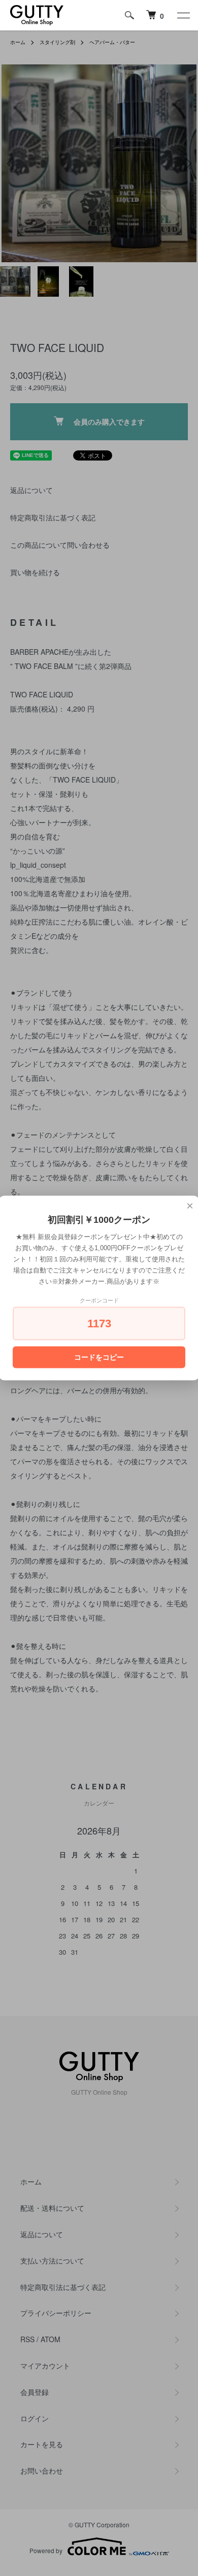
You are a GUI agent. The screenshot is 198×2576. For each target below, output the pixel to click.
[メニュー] (183, 15)
